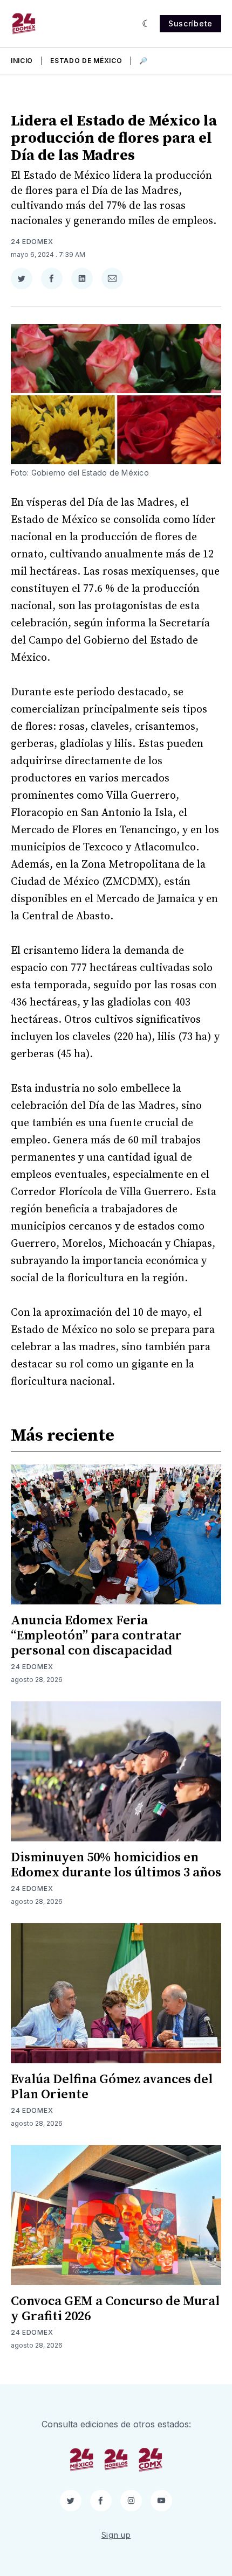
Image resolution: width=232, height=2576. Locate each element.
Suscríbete (190, 23)
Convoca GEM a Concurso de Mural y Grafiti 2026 (115, 2309)
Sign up (116, 2535)
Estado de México (86, 61)
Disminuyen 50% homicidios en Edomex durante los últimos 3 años (116, 1865)
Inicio (22, 61)
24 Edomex (32, 242)
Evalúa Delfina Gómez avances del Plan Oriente (112, 2087)
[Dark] (146, 24)
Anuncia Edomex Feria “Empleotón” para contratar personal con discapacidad (96, 1636)
